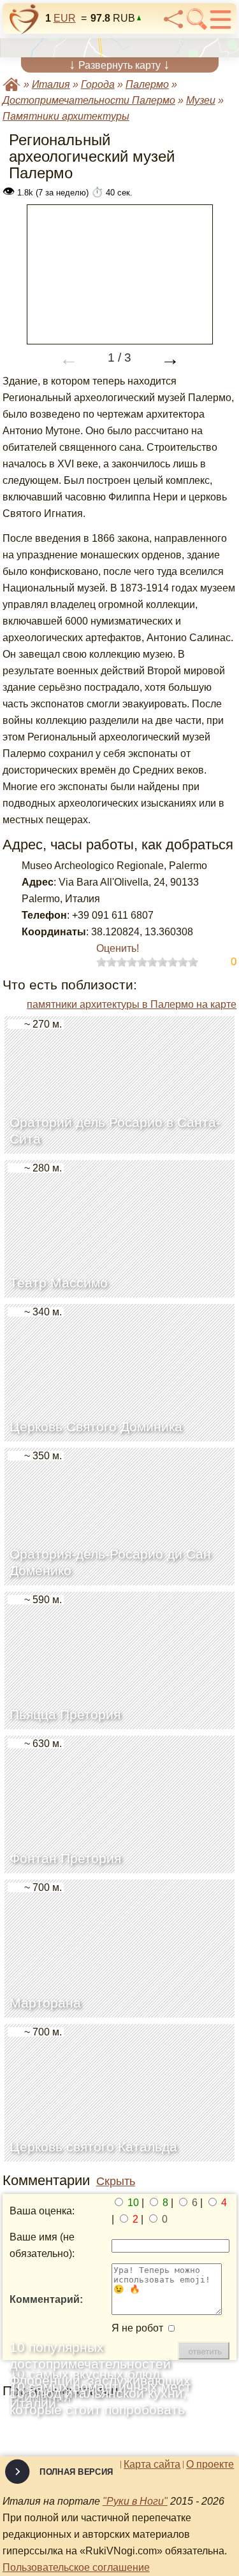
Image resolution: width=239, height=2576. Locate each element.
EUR (65, 18)
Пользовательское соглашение (76, 2567)
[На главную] (24, 19)
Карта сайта (152, 2465)
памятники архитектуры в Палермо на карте (132, 1004)
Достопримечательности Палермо (89, 100)
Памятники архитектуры (66, 116)
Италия (51, 84)
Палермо (147, 84)
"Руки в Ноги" (135, 2501)
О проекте (210, 2465)
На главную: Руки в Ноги (11, 84)
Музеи (201, 100)
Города (98, 84)
